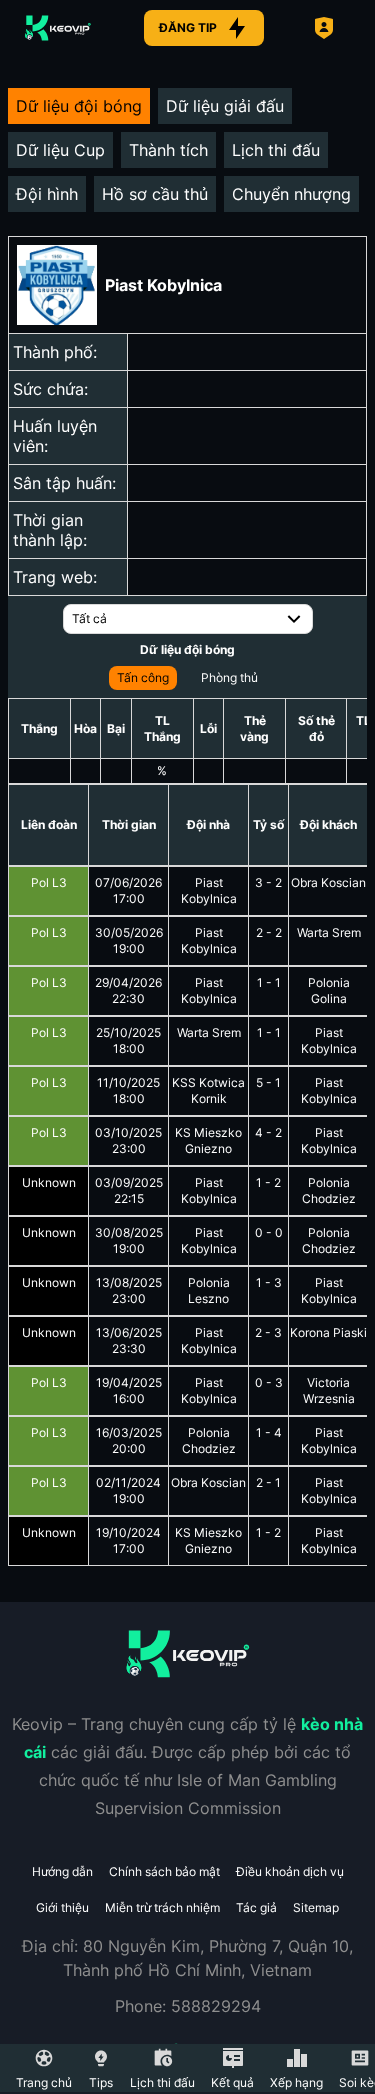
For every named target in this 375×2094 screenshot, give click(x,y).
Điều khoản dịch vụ (290, 1871)
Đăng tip (188, 27)
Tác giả (256, 1907)
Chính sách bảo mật (164, 1871)
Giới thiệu (62, 1907)
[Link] (58, 28)
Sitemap (316, 1907)
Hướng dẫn (62, 1871)
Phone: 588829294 (188, 2006)
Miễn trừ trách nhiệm (162, 1907)
